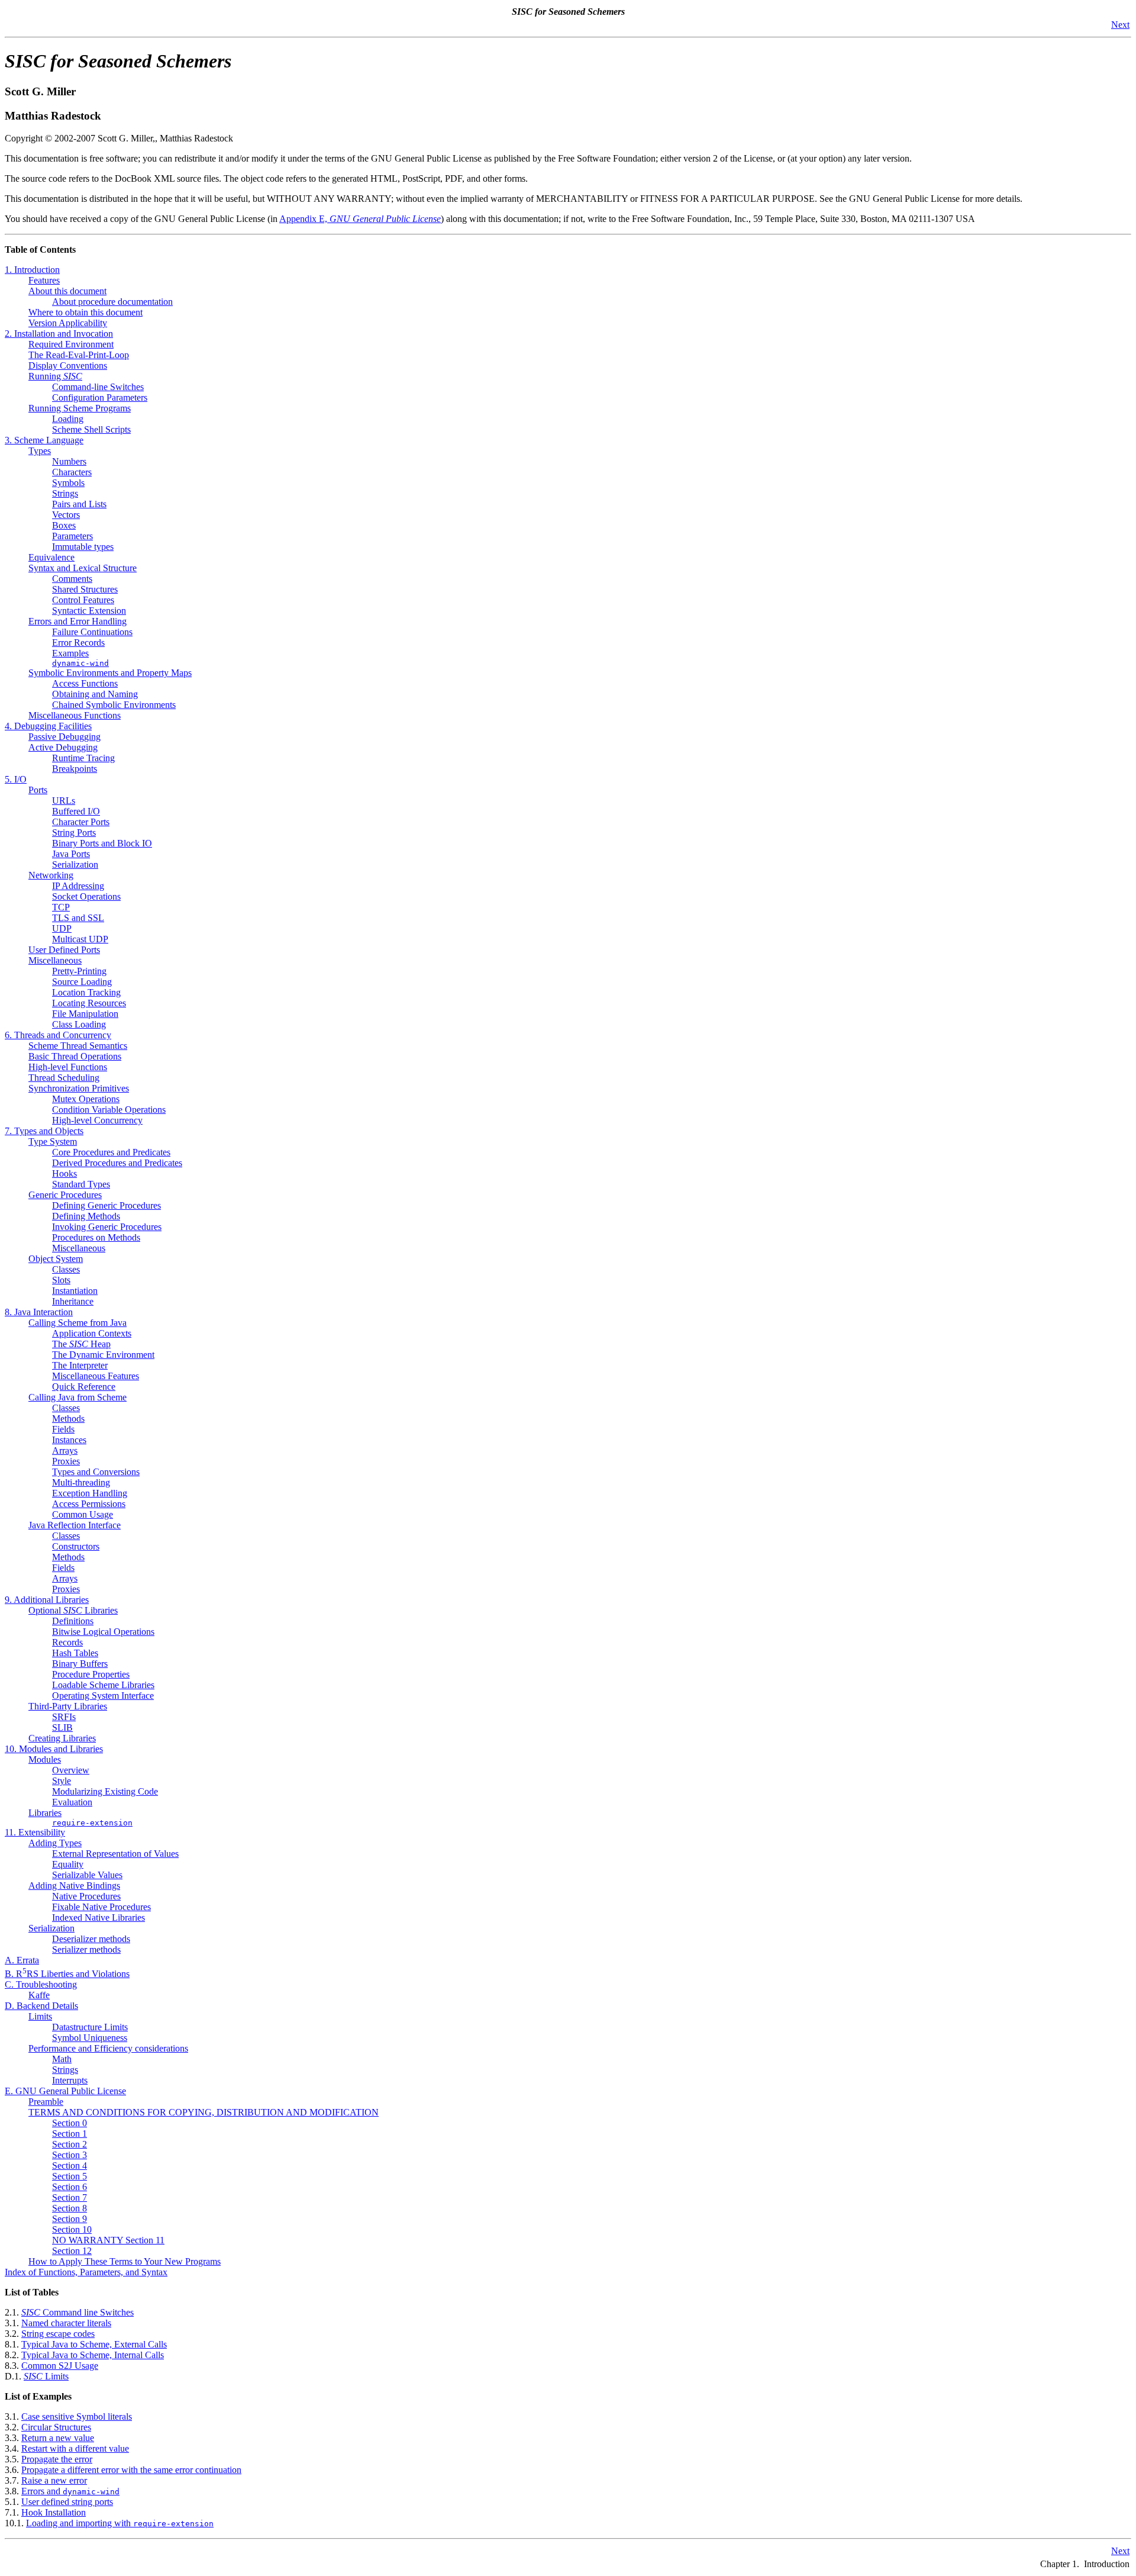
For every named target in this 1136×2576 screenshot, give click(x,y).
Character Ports (81, 822)
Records (67, 1642)
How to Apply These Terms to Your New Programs (125, 2261)
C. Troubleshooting (41, 1984)
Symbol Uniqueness (90, 2038)
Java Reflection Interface (75, 1525)
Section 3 (70, 2155)
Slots (61, 1280)
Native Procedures (86, 1896)
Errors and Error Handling (78, 621)
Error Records (78, 643)
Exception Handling (90, 1493)
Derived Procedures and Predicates (117, 1163)
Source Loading (82, 982)
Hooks (64, 1173)
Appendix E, (360, 219)
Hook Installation (54, 2512)
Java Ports (71, 854)
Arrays (65, 1450)
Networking (51, 875)
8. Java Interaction (39, 1312)
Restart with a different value (75, 2448)
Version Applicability (68, 323)
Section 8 (70, 2208)
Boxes (64, 525)
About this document (67, 291)
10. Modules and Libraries (54, 1749)
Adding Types (55, 1843)
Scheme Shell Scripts (91, 429)
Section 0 (70, 2123)
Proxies (66, 1461)
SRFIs (64, 1717)
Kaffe (39, 1995)
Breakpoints (75, 769)
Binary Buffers (80, 1664)
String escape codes (58, 2334)
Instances (69, 1440)
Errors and (70, 2491)
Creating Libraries (62, 1738)
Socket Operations (86, 896)
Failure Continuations (92, 632)
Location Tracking (86, 992)
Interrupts (70, 2080)
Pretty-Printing (79, 971)
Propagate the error (57, 2459)
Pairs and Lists (79, 504)
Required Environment (71, 344)
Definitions (73, 1621)
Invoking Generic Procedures (107, 1227)
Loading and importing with (120, 2523)
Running (55, 376)
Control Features (83, 600)
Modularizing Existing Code (105, 1791)
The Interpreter (80, 1365)
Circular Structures (56, 2427)
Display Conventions (68, 366)
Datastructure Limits (90, 2027)
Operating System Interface (103, 1696)
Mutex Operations (86, 1099)
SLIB (62, 1727)
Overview (71, 1770)
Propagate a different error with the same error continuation (131, 2470)
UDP (62, 928)
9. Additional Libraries (47, 1600)
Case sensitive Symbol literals (77, 2416)
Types (40, 451)
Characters (72, 472)
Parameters (72, 536)
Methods (68, 1419)
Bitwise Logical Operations (103, 1632)
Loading (68, 419)
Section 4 (70, 2166)
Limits (40, 2016)
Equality (68, 1864)
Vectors (66, 515)
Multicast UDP (80, 939)
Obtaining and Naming (95, 694)
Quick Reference (84, 1387)
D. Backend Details (41, 2006)
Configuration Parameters (100, 397)
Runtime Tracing (83, 758)
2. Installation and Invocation (59, 334)
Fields (63, 1429)
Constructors (76, 1546)
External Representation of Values (115, 1854)
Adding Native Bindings (74, 1886)
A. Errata (22, 1960)
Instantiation (75, 1291)
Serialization (75, 864)
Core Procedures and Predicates (111, 1152)
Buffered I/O (76, 811)
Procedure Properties (91, 1674)
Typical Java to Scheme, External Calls (94, 2344)
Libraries (45, 1813)
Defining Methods (86, 1216)
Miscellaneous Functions (75, 715)
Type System (53, 1142)
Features (44, 280)
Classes (66, 1269)
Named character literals (66, 2323)
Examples (70, 653)
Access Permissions (89, 1504)
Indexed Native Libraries (99, 1917)
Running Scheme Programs (80, 408)
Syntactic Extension (89, 611)
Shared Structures (85, 589)
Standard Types (81, 1184)
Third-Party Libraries (68, 1706)
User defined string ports (67, 2502)
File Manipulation (85, 1014)
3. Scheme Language (44, 440)
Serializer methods (86, 1949)
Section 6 (70, 2187)
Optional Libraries (73, 1610)
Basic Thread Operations (75, 1056)
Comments (72, 579)
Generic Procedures (65, 1195)
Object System (56, 1259)
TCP (61, 907)
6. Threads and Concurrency (58, 1035)
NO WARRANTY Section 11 (108, 2240)
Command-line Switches (98, 387)
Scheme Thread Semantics (78, 1046)
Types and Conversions (96, 1472)
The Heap (81, 1344)
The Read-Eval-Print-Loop (79, 355)
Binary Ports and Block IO (102, 843)
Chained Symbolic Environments (114, 705)
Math (62, 2059)
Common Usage (83, 1514)
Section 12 (72, 2251)
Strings (65, 493)
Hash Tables (75, 1653)
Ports (38, 790)
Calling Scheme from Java (78, 1323)
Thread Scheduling (64, 1078)
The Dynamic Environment (103, 1355)
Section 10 (72, 2229)
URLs (64, 801)
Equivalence (51, 557)
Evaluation (72, 1802)
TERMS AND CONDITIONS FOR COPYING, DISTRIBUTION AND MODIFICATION (204, 2112)
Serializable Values (87, 1875)
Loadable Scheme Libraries (103, 1685)
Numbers (69, 461)
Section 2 (70, 2144)
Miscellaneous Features (96, 1376)
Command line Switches (78, 2312)
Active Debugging (63, 747)
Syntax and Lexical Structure (83, 568)
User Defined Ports (64, 950)
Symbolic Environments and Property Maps (110, 673)
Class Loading (79, 1024)
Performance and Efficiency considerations (108, 2048)
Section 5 (70, 2176)
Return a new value (58, 2438)
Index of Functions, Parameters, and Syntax (86, 2272)
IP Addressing (78, 886)
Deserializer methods (91, 1939)
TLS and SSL (78, 918)
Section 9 (70, 2219)
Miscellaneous (55, 960)
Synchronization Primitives (79, 1088)
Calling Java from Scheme (78, 1397)
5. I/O (16, 779)
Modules (45, 1759)
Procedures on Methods (96, 1237)
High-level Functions (68, 1067)
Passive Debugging (64, 737)
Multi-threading (81, 1482)
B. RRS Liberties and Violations (67, 1974)
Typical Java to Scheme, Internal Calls (93, 2355)
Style (62, 1781)
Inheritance (73, 1301)
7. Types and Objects (44, 1131)
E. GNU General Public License (65, 2091)
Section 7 (70, 2197)
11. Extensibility (35, 1832)
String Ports (74, 833)
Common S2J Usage (60, 2366)
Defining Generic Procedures (106, 1205)
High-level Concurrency (97, 1120)
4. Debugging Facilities (48, 726)
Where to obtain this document (85, 312)
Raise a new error (54, 2480)
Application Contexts (92, 1333)
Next (1120, 25)
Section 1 (70, 2134)
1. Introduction (32, 270)
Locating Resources (89, 1003)
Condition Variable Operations (109, 1110)
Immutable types (83, 547)
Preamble (46, 2102)
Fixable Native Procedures (101, 1907)
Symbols (68, 483)
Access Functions (85, 683)
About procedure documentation (112, 302)
